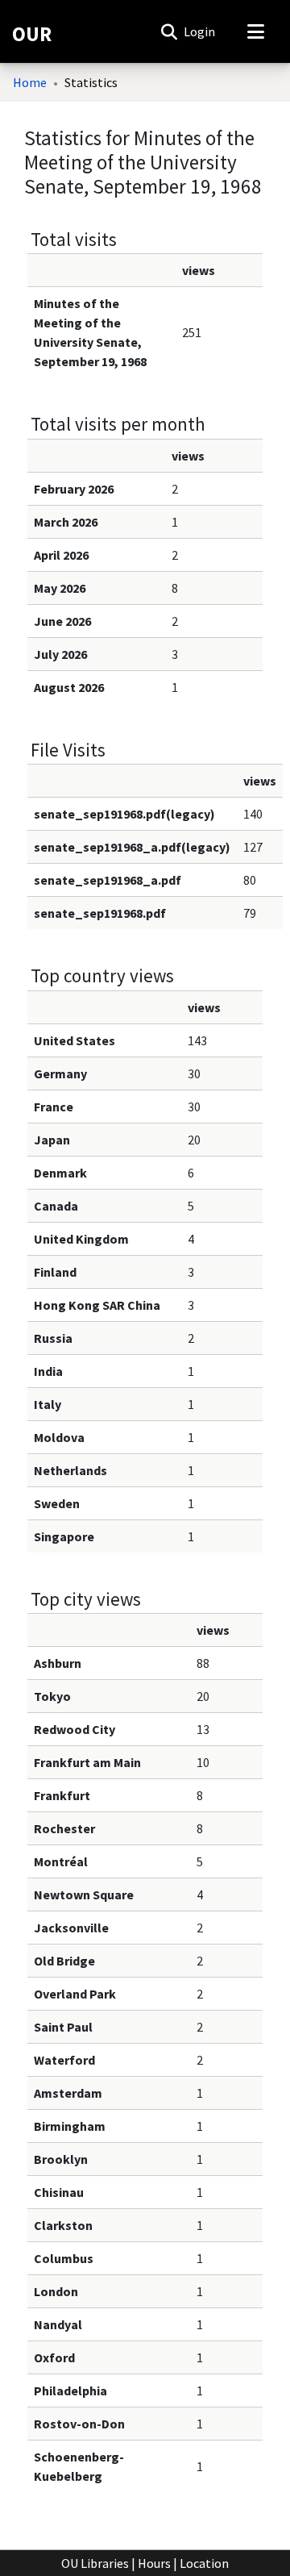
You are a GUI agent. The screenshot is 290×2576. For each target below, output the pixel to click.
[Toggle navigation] (255, 31)
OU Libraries (95, 2563)
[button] (169, 31)
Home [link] (30, 82)
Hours (154, 2563)
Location (204, 2563)
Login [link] (200, 31)
